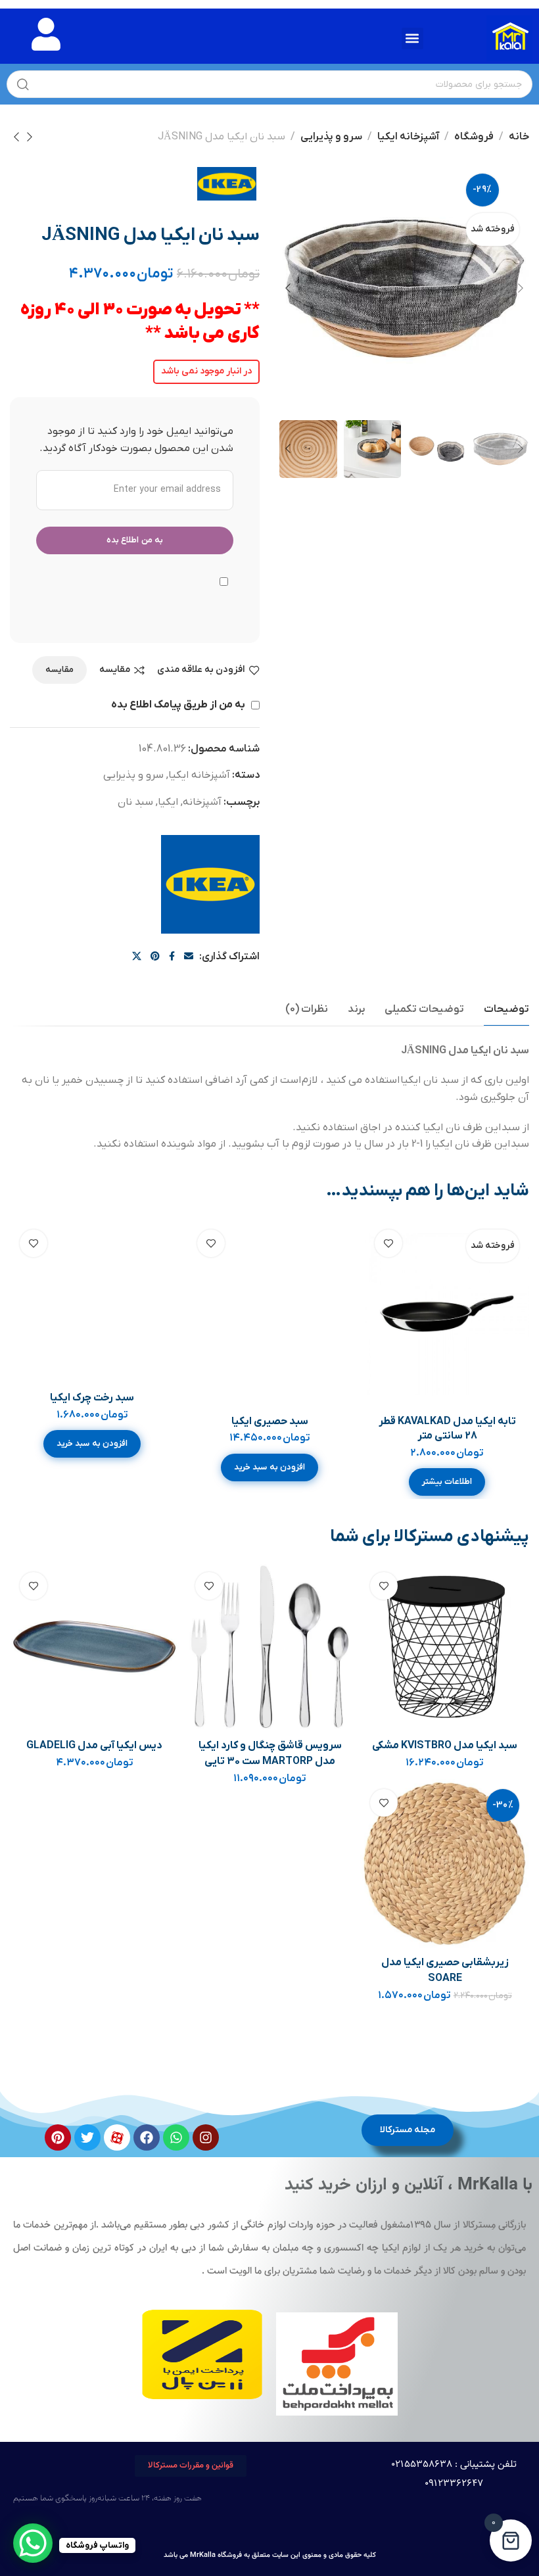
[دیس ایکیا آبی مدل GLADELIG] (95, 1647)
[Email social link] (189, 957)
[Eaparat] (117, 2137)
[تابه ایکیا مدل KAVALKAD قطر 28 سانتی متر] (447, 1314)
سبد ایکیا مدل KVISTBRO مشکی (445, 1746)
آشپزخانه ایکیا (408, 137)
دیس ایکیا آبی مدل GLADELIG (94, 1746)
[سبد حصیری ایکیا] (270, 1314)
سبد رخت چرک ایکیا (92, 1398)
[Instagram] (206, 2137)
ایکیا (168, 802)
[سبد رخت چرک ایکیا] (92, 1302)
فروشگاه (474, 137)
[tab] (506, 1010)
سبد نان (135, 802)
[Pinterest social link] (155, 957)
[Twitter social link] (137, 957)
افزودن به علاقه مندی (201, 670)
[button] (412, 38)
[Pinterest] (58, 2137)
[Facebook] (147, 2137)
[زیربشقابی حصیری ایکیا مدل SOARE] (445, 1864)
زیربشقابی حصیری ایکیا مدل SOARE (445, 1970)
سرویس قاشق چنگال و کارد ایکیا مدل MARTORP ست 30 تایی (270, 1753)
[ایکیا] (210, 884)
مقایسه (115, 670)
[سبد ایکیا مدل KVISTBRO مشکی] (445, 1647)
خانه (519, 137)
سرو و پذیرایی (331, 137)
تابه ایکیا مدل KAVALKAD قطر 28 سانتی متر (447, 1429)
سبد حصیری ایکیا (270, 1421)
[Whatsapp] (176, 2137)
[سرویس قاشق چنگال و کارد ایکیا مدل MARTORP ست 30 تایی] (270, 1647)
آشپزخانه (202, 802)
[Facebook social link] (172, 957)
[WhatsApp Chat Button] (33, 2543)
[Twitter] (87, 2137)
